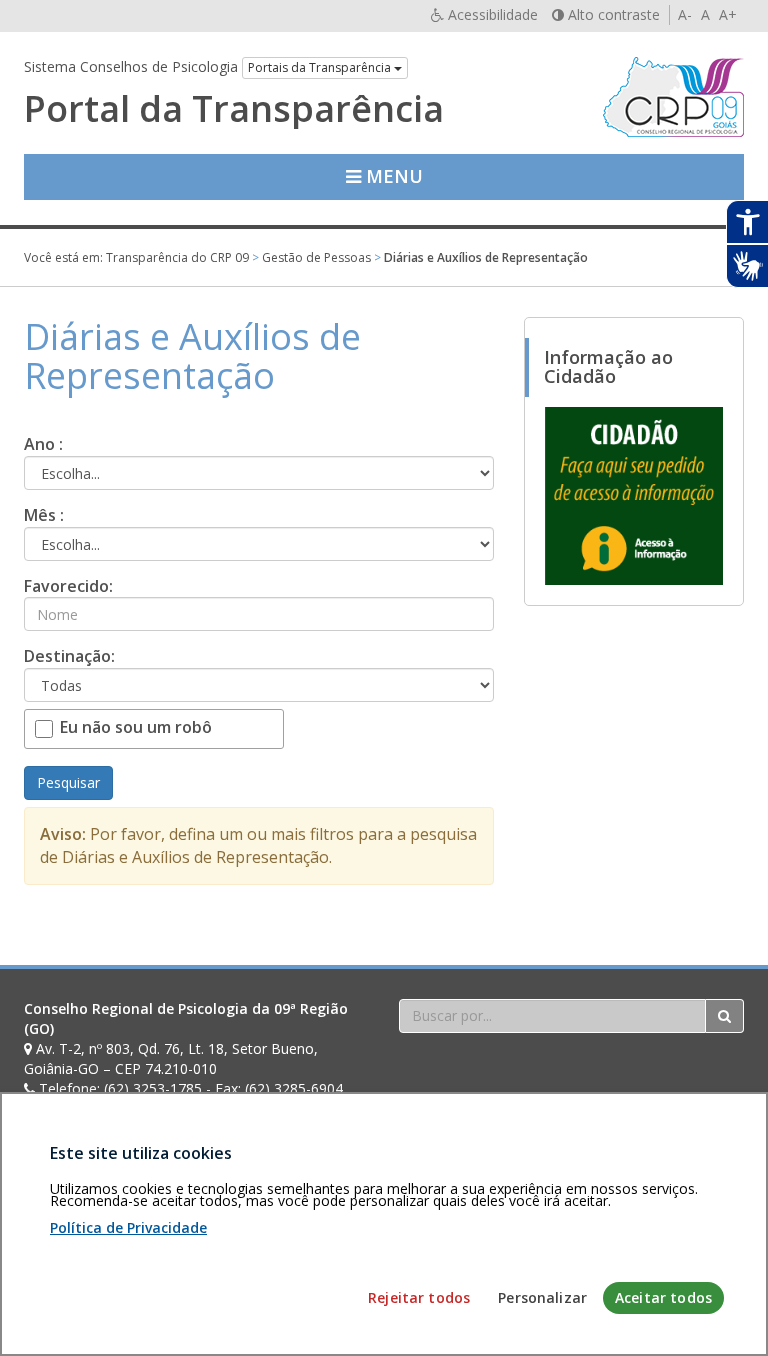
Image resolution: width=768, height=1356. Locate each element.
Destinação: (69, 656)
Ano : (43, 444)
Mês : (44, 515)
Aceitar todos (663, 1297)
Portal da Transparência (234, 109)
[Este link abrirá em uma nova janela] (634, 495)
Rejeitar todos (419, 1297)
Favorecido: (68, 586)
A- (685, 14)
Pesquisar (68, 782)
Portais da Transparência (321, 67)
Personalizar (542, 1297)
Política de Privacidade (128, 1227)
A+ (728, 14)
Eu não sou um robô (136, 727)
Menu (392, 176)
